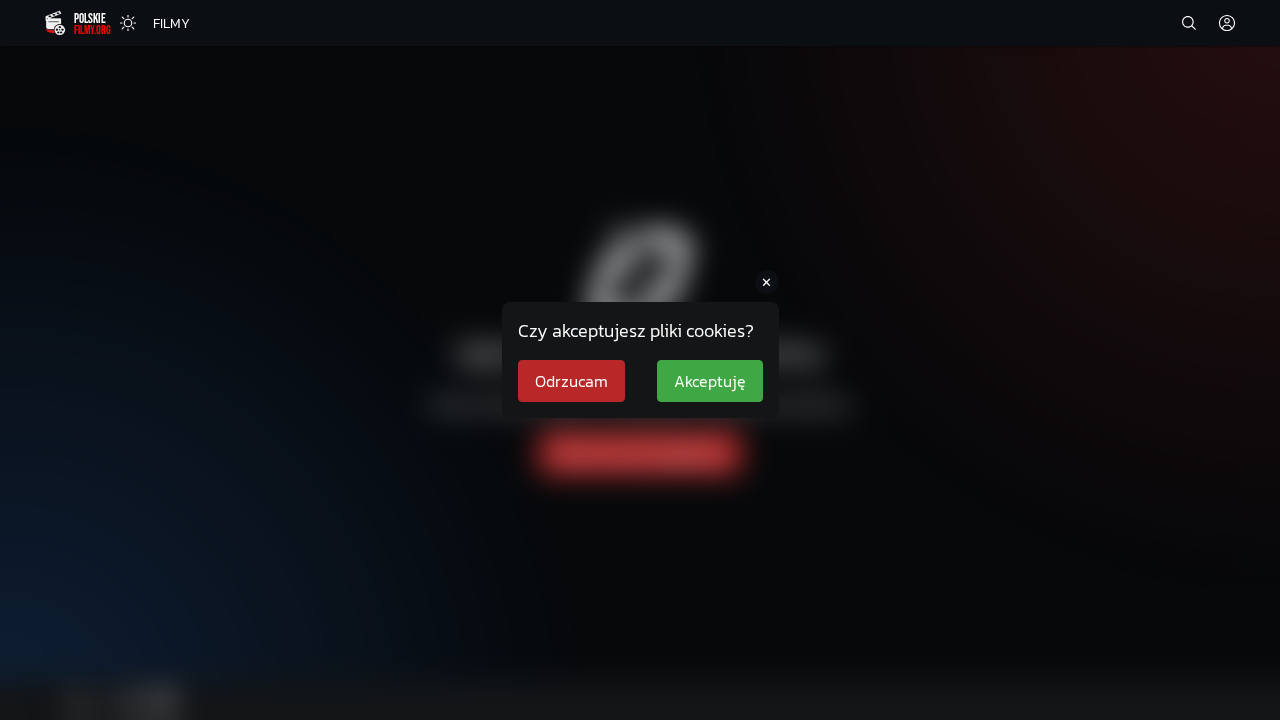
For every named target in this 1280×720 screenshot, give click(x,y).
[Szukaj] (1189, 23)
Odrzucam (571, 381)
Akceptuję (710, 381)
